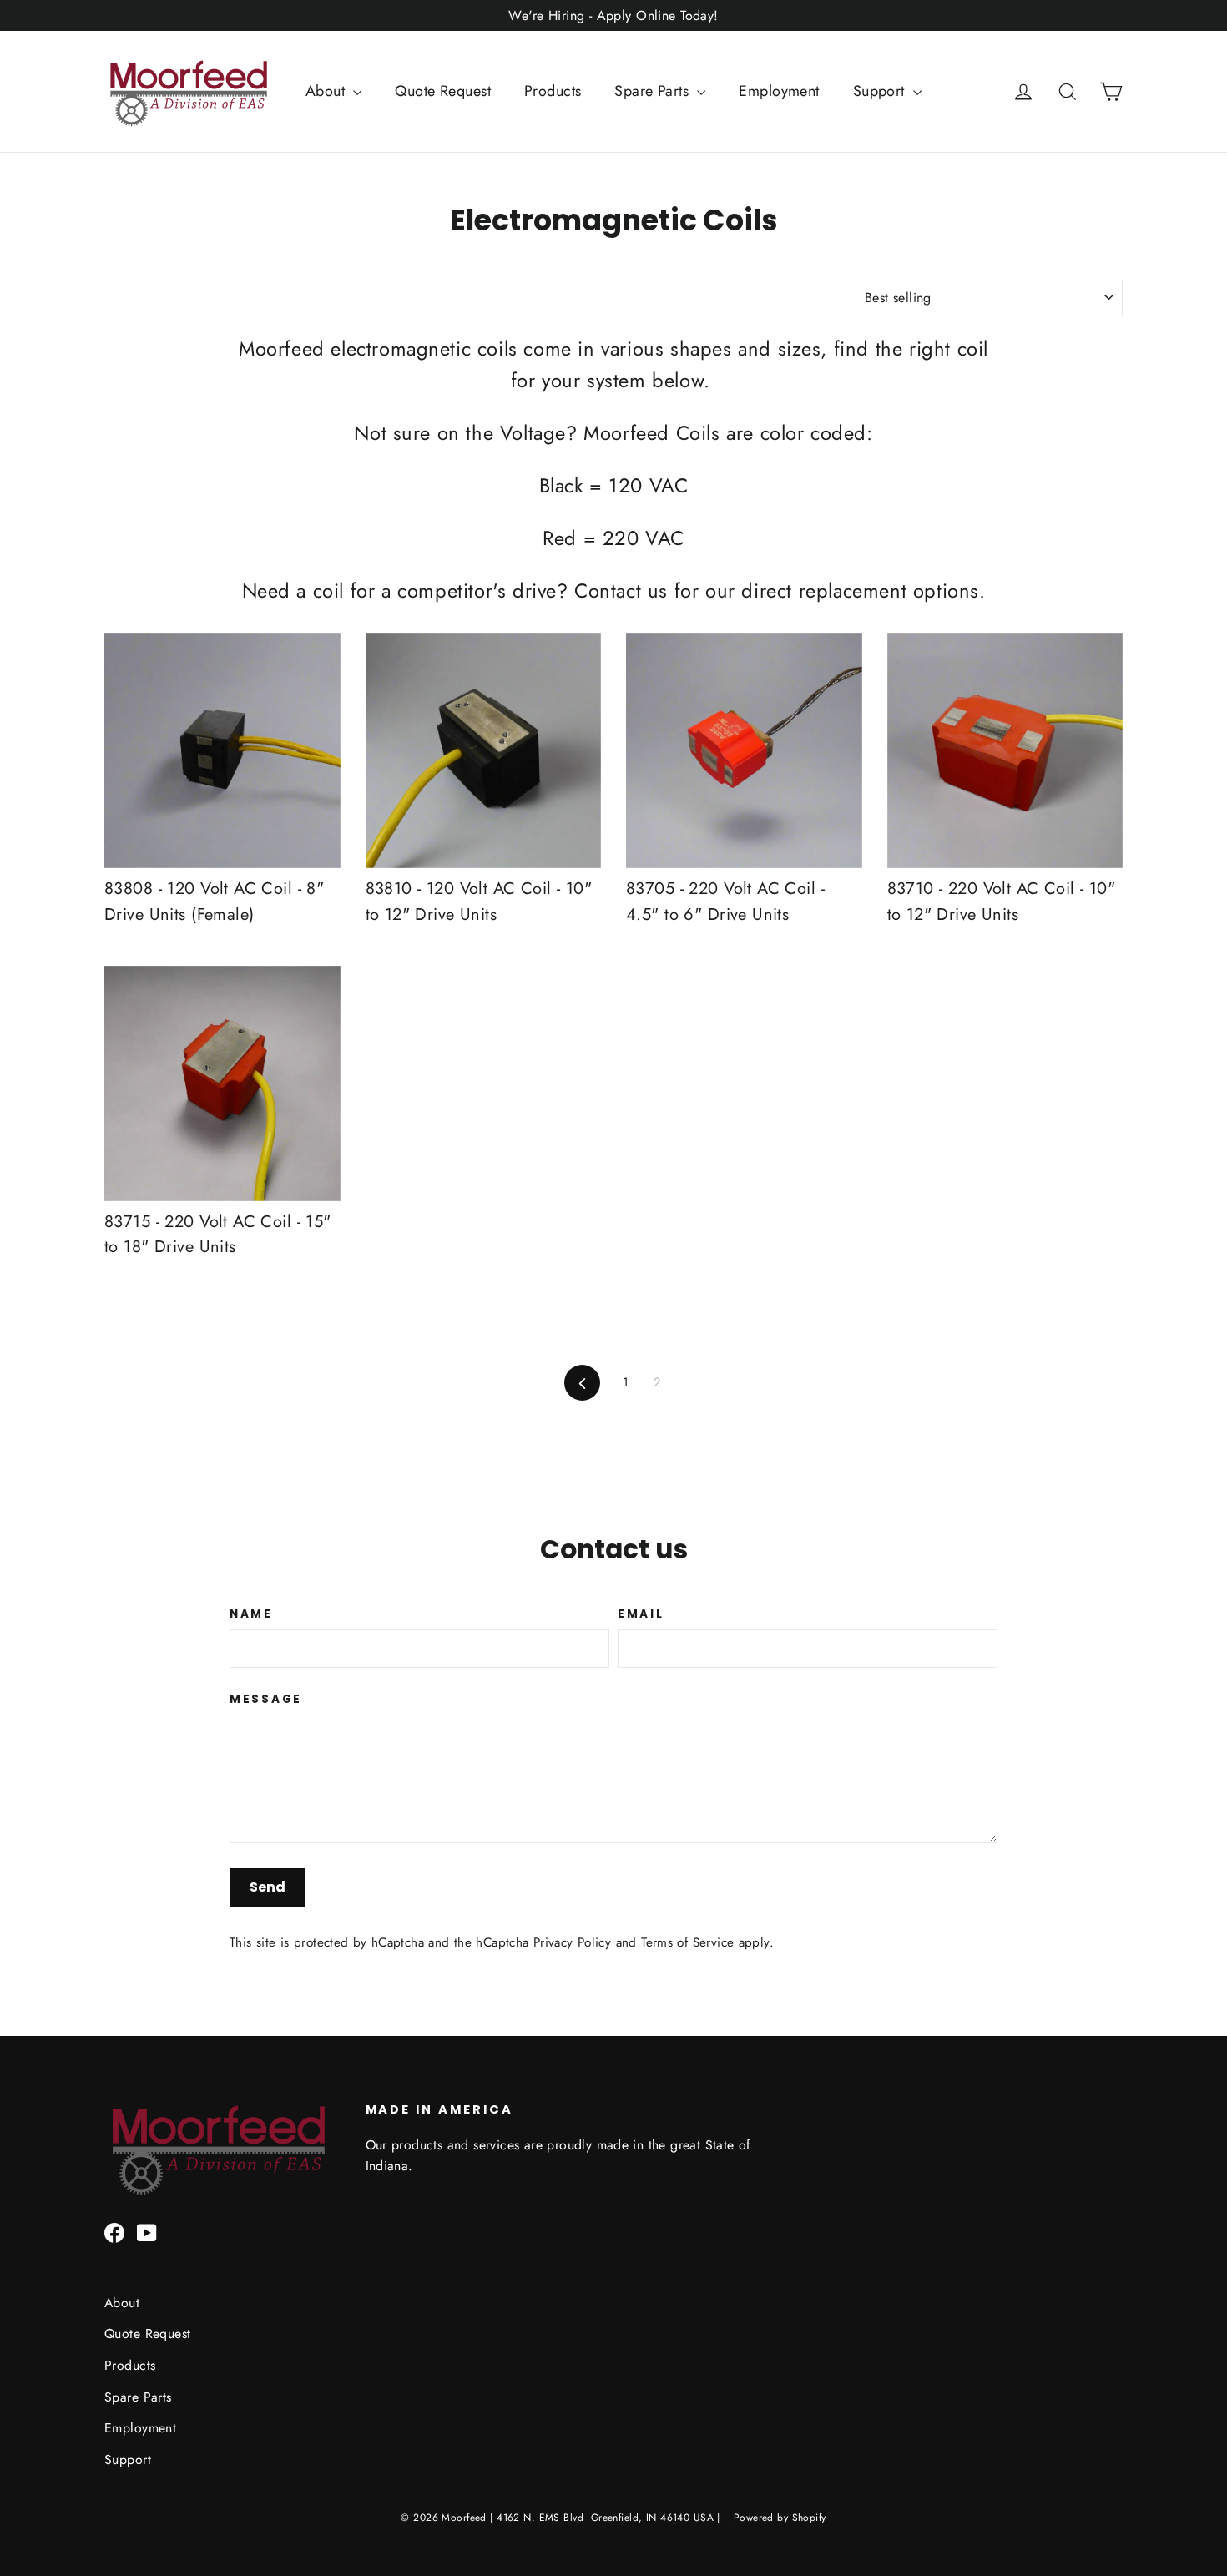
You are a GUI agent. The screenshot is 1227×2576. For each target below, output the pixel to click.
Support (881, 91)
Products (553, 91)
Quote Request (443, 91)
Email (641, 1614)
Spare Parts (654, 91)
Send (268, 1887)
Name (251, 1614)
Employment (779, 91)
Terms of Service (687, 1942)
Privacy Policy (572, 1942)
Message (266, 1700)
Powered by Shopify (780, 2518)
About (328, 91)
